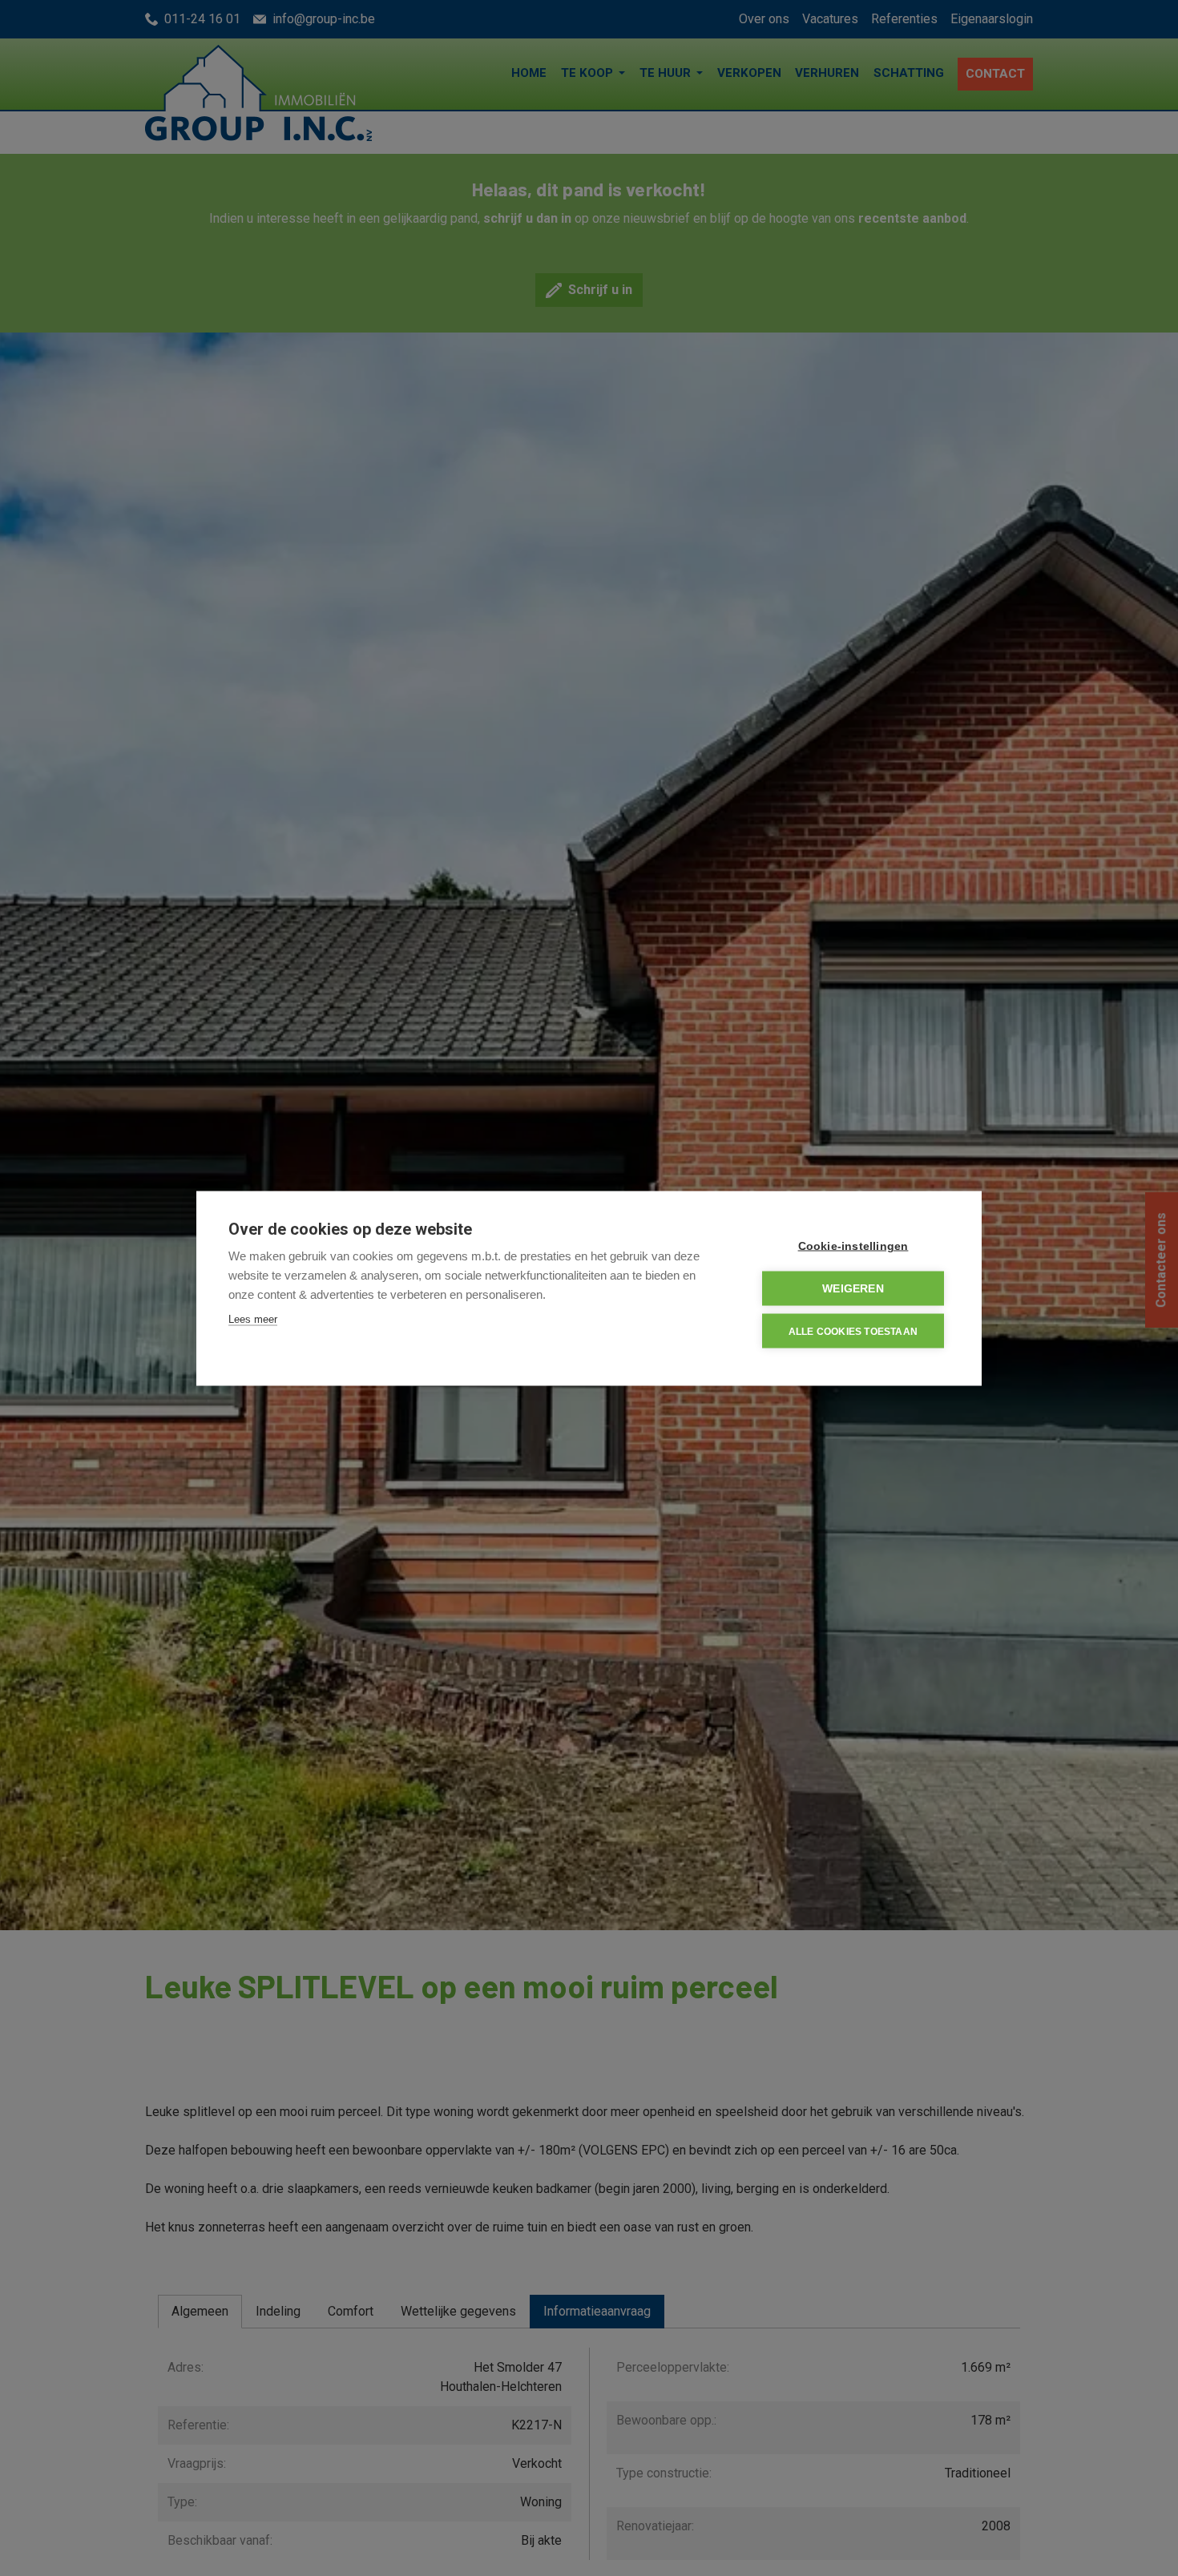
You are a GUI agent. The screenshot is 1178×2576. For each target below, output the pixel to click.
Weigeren (853, 1288)
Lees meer (253, 1318)
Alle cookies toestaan (853, 1331)
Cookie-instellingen (853, 1246)
